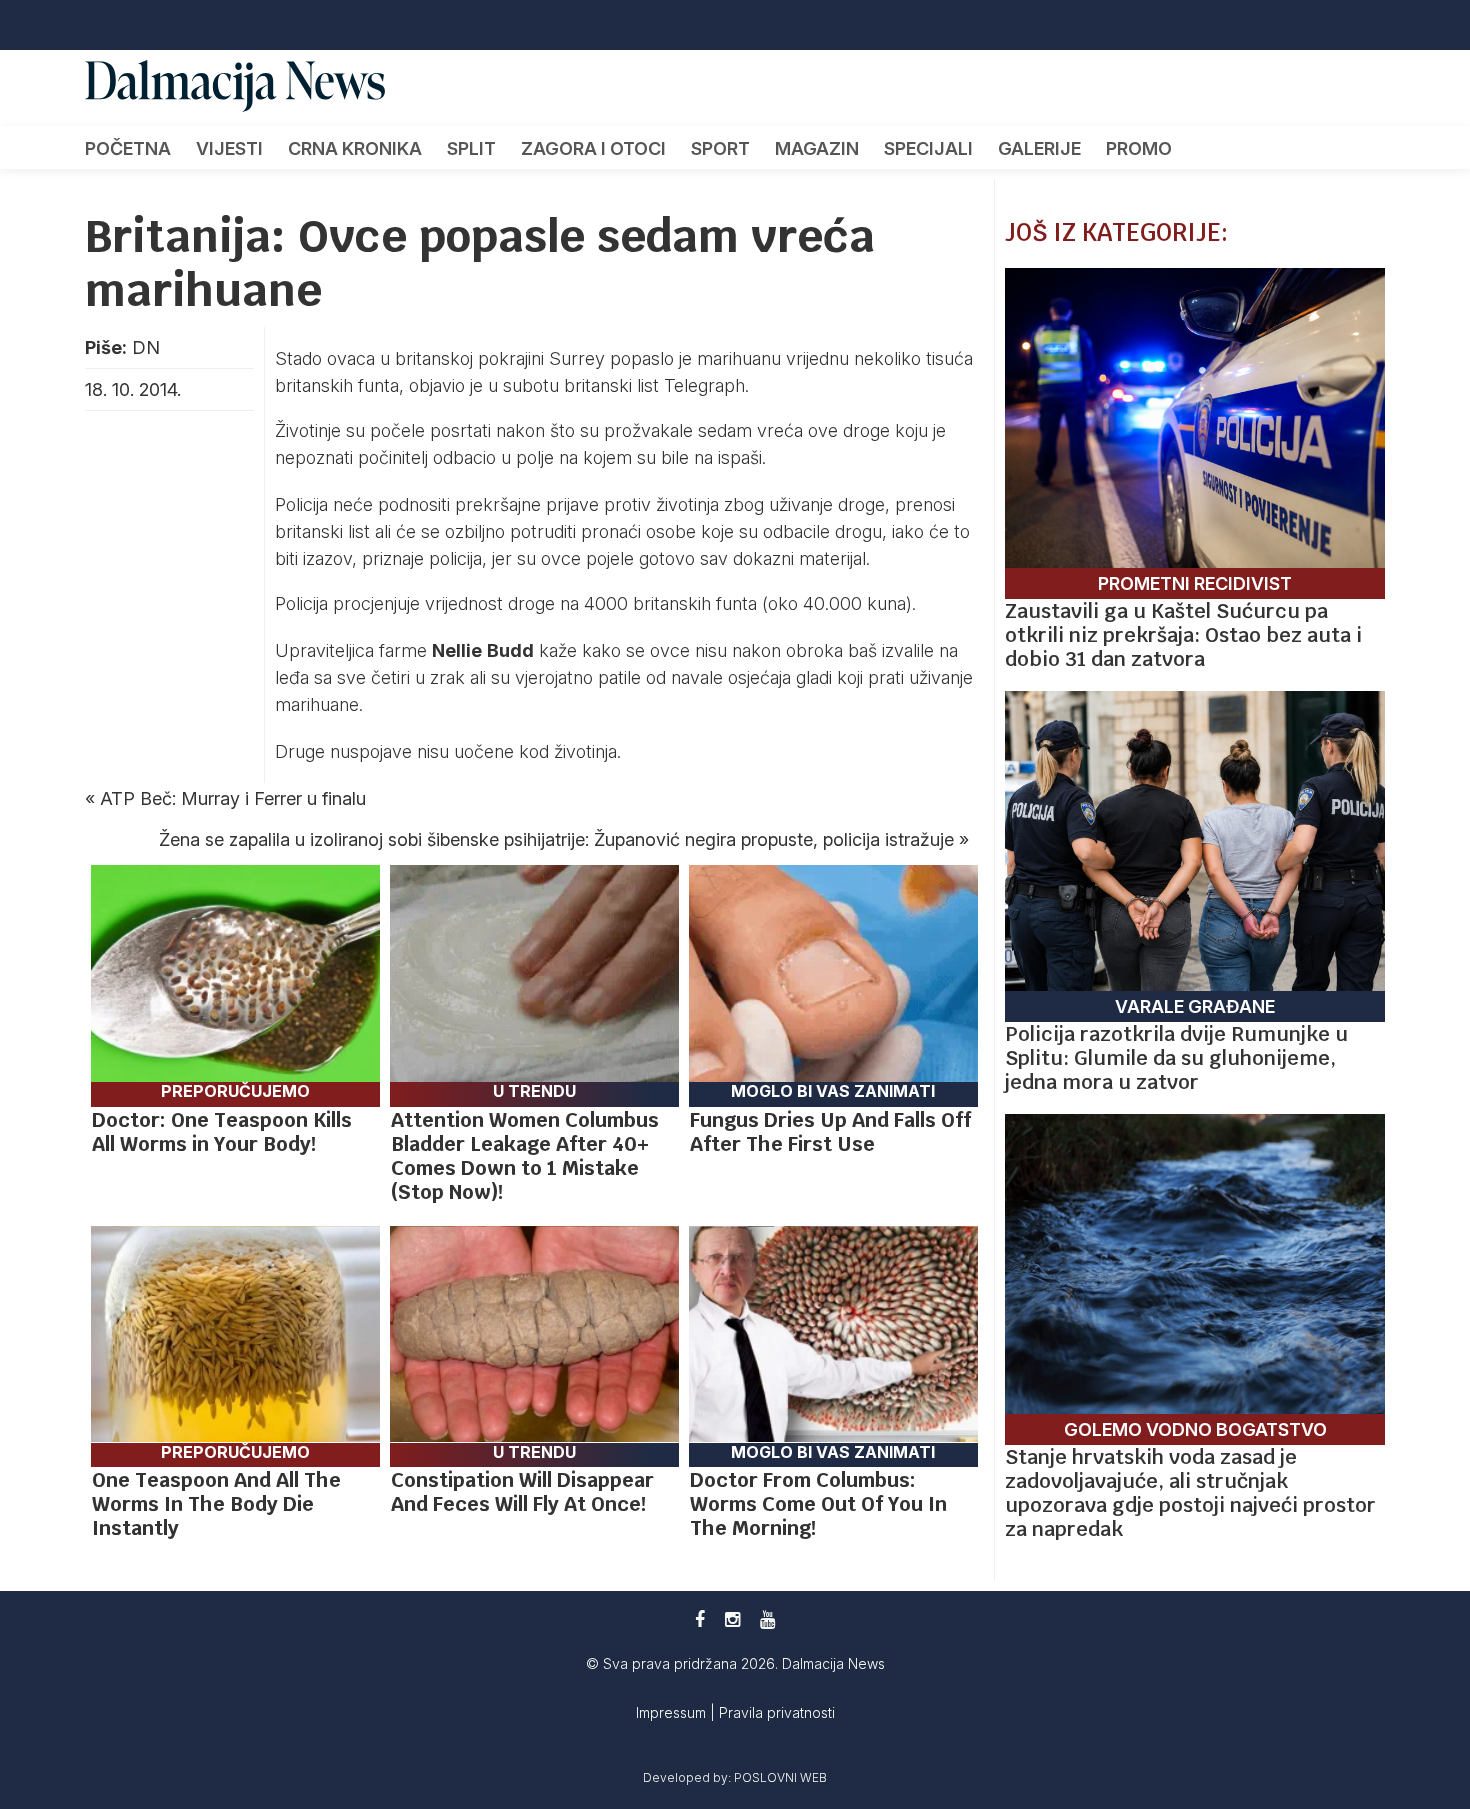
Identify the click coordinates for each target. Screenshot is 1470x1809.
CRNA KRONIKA (355, 148)
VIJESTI (229, 148)
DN (146, 347)
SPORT (720, 148)
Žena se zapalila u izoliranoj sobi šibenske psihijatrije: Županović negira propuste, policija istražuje (556, 839)
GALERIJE (1039, 148)
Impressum (673, 1712)
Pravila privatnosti (777, 1712)
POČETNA (128, 148)
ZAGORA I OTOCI (593, 148)
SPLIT (471, 148)
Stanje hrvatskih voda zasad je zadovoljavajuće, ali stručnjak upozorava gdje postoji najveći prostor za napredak (1190, 1493)
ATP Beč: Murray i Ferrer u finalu (233, 798)
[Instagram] (732, 1619)
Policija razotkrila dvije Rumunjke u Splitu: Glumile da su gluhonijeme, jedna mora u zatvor (1176, 1058)
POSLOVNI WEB (780, 1777)
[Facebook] (700, 1619)
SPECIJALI (928, 148)
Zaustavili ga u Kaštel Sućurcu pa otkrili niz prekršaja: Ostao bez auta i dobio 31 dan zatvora (1183, 635)
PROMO (1139, 148)
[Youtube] (767, 1619)
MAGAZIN (817, 148)
